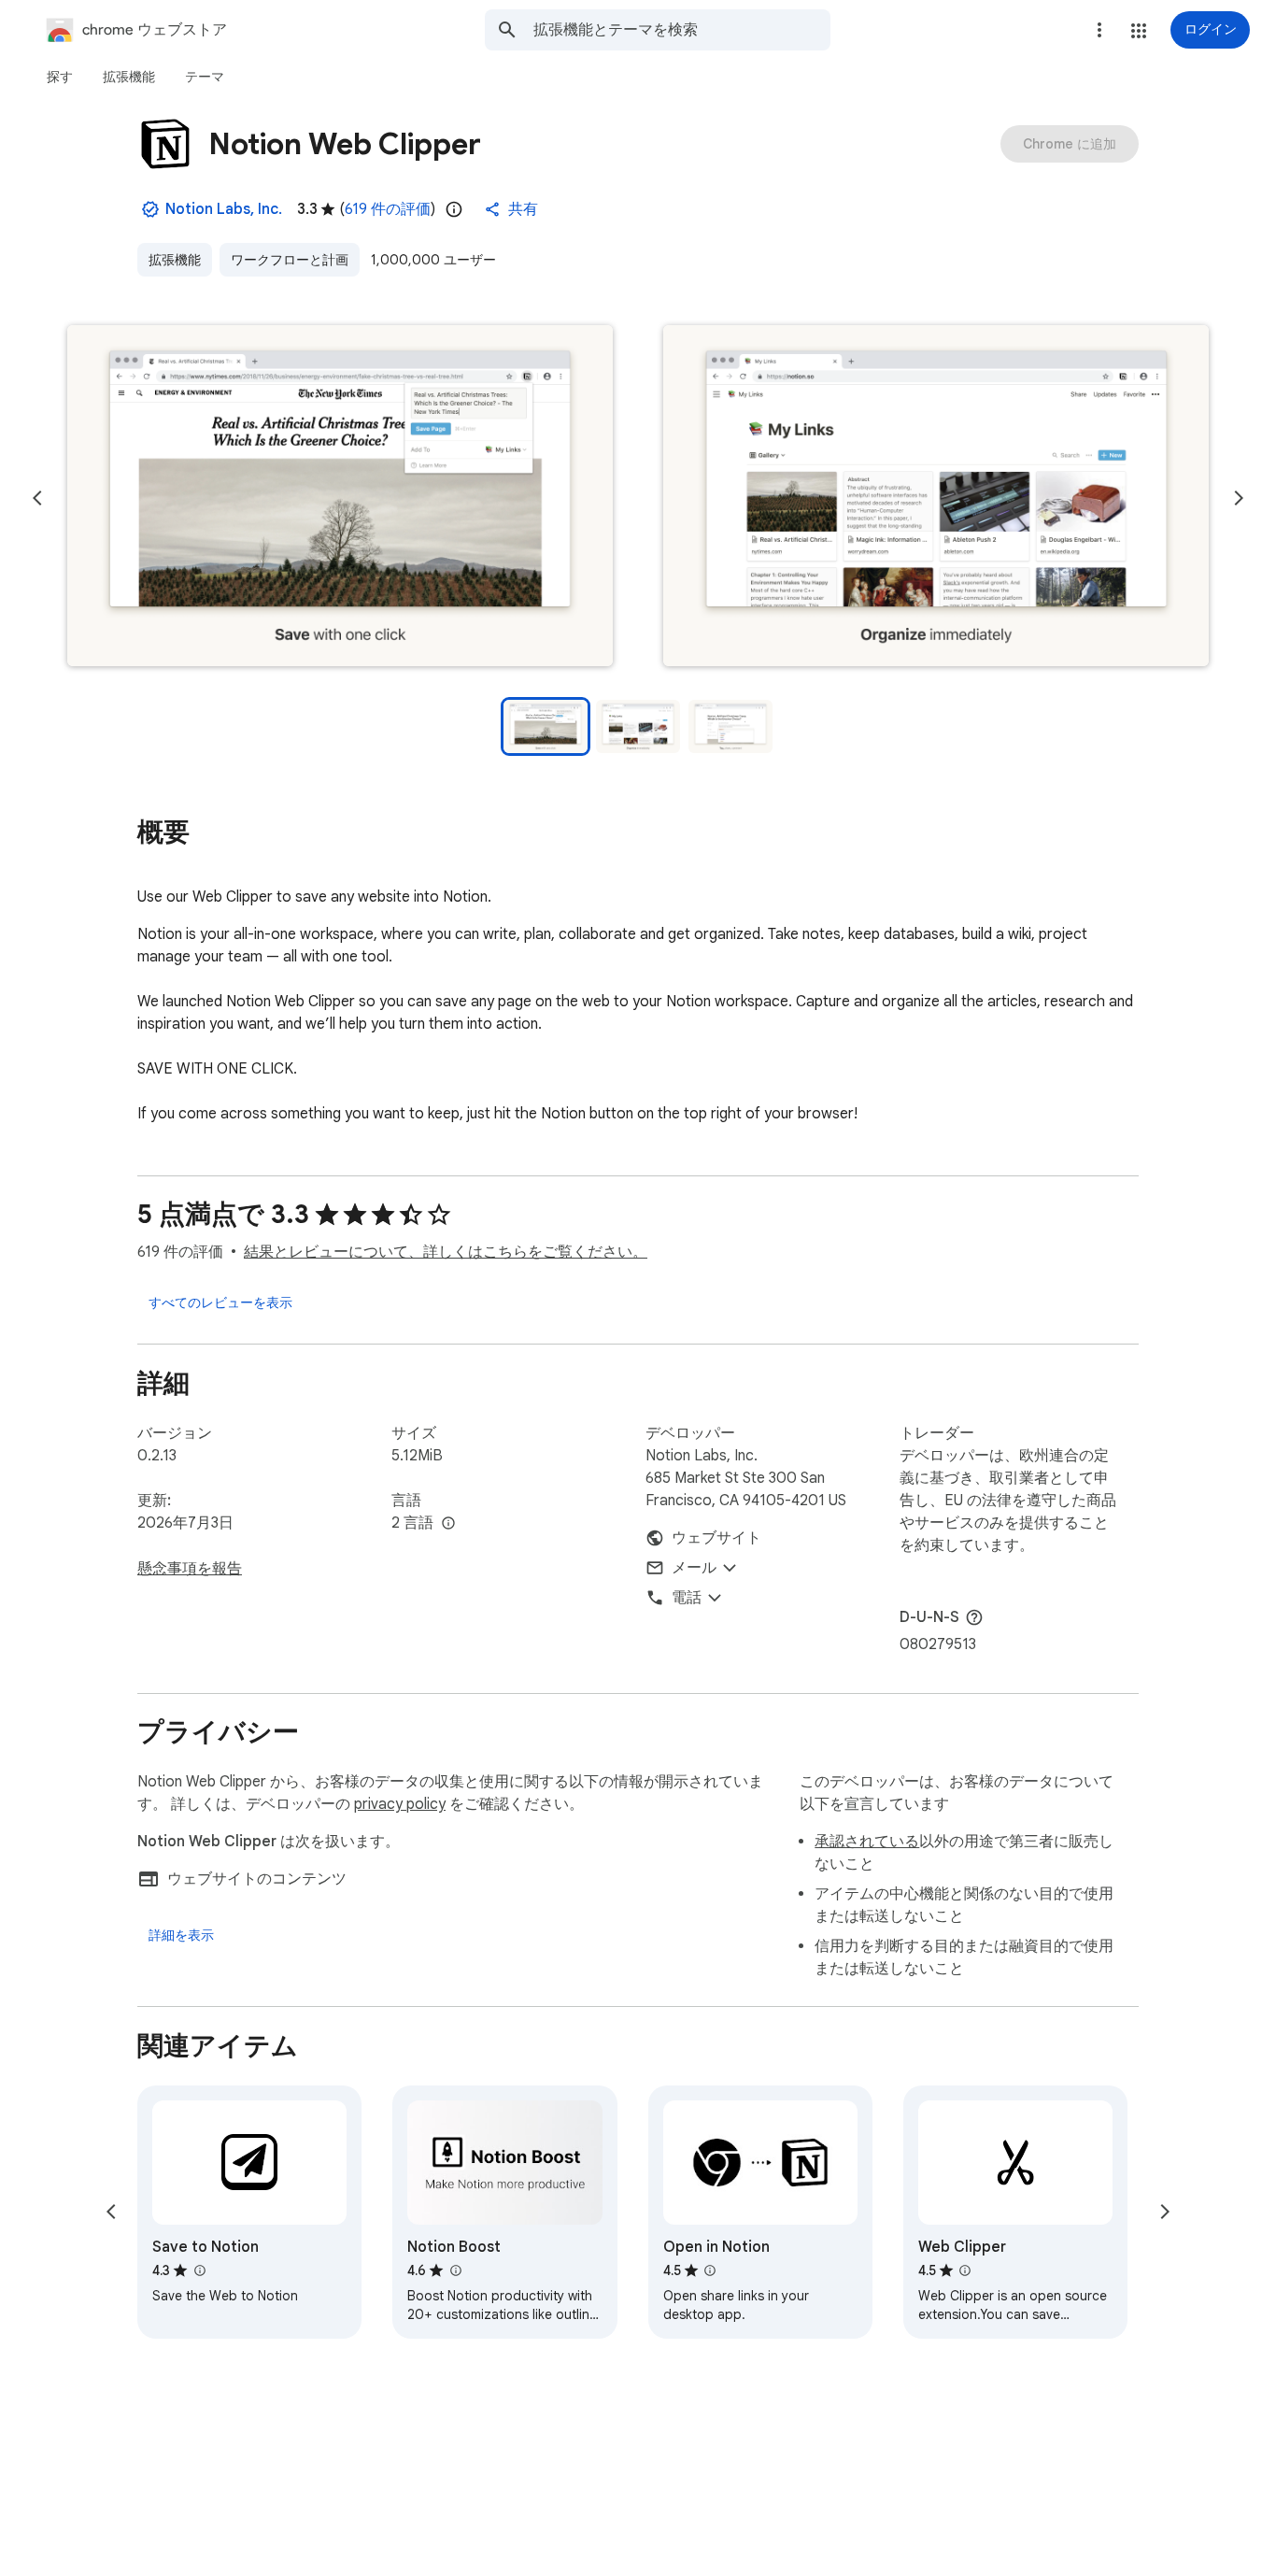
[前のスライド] (37, 498)
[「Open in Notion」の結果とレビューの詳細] (710, 2270)
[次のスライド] (1239, 498)
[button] (1139, 31)
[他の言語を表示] (448, 1524)
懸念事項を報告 (190, 1569)
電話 (687, 1598)
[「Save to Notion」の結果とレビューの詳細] (199, 2270)
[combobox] (682, 30)
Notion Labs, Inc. (224, 209)
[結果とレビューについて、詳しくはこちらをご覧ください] (974, 1617)
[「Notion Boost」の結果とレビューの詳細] (455, 2270)
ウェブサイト (716, 1538)
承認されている (867, 1842)
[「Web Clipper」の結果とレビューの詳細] (965, 2270)
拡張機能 (175, 260)
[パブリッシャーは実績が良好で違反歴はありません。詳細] (150, 209)
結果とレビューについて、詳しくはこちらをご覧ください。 (446, 1252)
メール (694, 1568)
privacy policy (400, 1804)
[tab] (60, 77)
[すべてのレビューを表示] (220, 1302)
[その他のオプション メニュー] (1099, 30)
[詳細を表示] (181, 1935)
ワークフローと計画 (290, 260)
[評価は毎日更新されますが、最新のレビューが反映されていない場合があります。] (454, 209)
